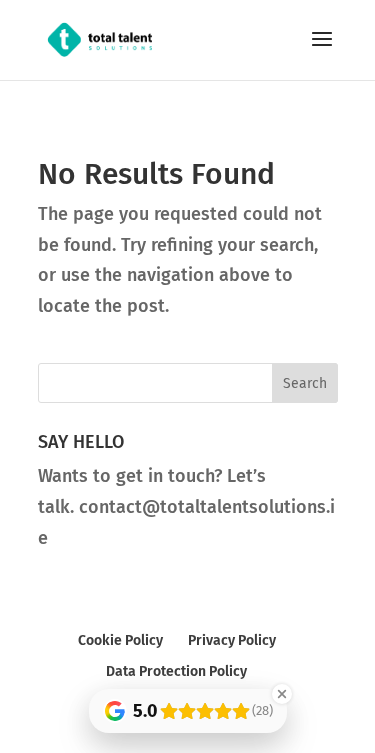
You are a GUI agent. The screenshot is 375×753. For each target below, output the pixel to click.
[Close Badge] (282, 694)
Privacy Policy (232, 640)
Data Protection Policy (176, 671)
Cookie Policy (120, 640)
